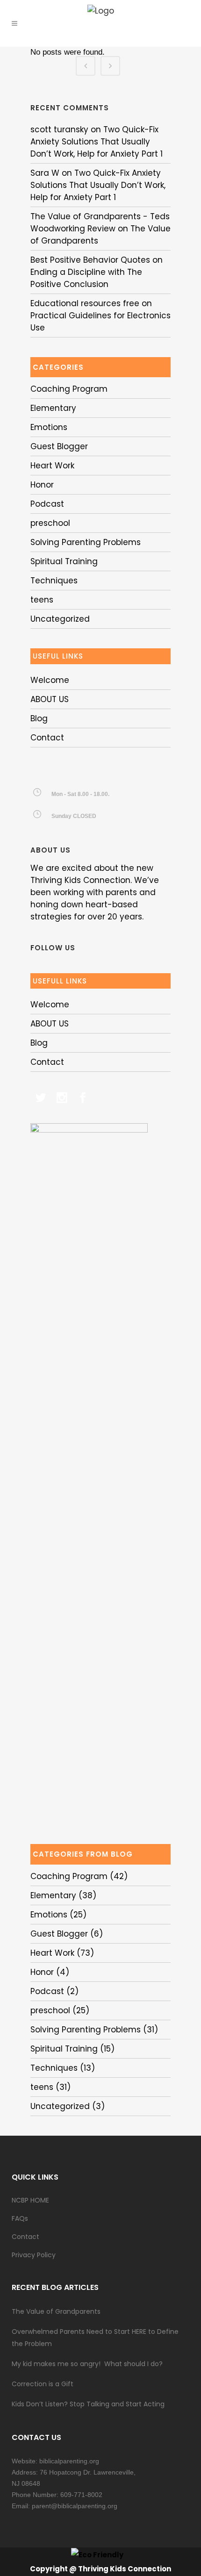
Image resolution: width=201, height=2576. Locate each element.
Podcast (47, 504)
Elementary (53, 408)
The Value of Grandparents (56, 2311)
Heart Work (52, 466)
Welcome (50, 680)
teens (42, 600)
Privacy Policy (34, 2255)
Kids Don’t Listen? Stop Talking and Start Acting (88, 2404)
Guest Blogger (59, 446)
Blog (39, 718)
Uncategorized (60, 619)
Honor (42, 485)
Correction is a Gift (43, 2384)
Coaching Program (69, 389)
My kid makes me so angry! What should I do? (87, 2364)
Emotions (49, 427)
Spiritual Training (64, 561)
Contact (47, 738)
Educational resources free (85, 303)
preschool (50, 523)
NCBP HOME (30, 2200)
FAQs (20, 2218)
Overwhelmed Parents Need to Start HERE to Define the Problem (95, 2338)
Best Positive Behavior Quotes (90, 260)
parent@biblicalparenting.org (75, 2506)
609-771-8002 (81, 2495)
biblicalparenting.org (69, 2461)
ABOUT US (50, 699)
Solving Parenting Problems (86, 542)
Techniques (54, 581)
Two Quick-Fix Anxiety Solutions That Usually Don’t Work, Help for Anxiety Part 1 (97, 142)
